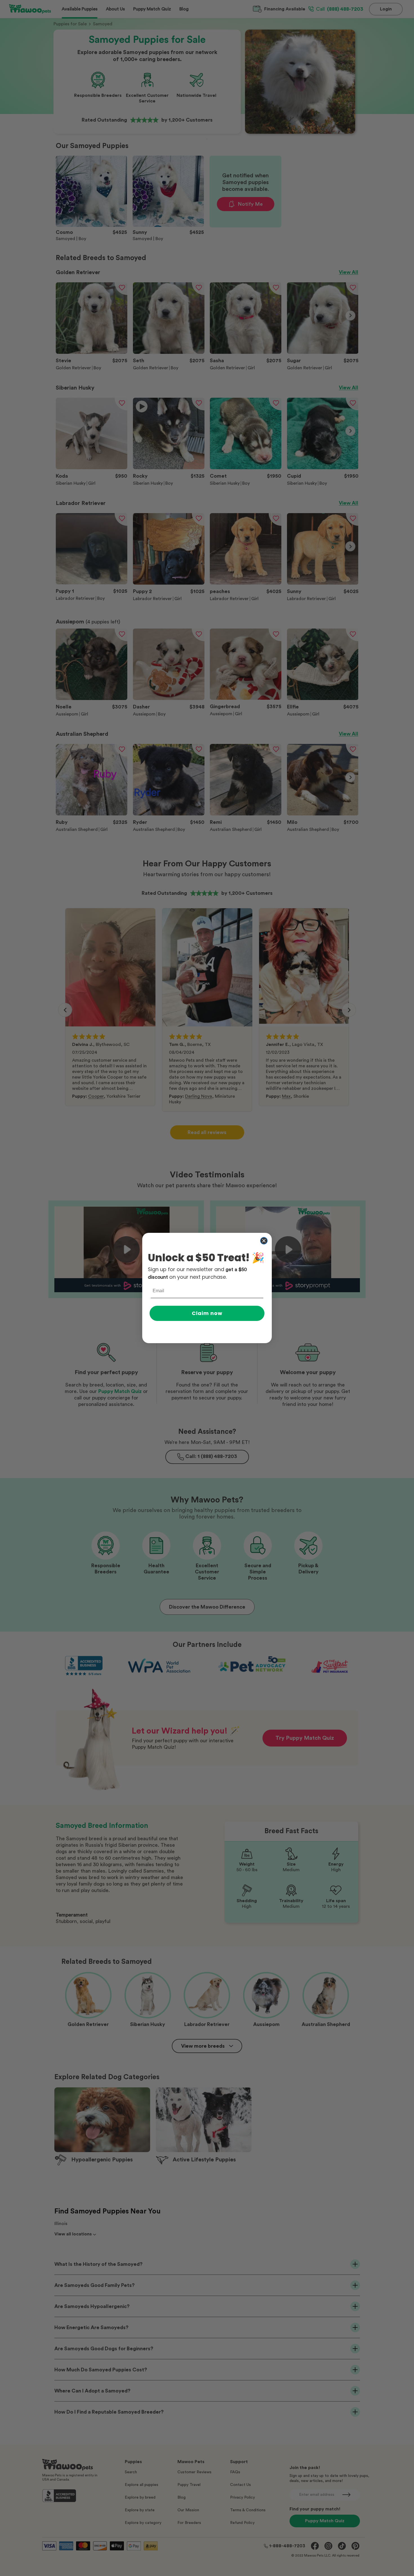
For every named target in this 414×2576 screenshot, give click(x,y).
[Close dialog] (264, 1241)
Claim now (207, 1313)
